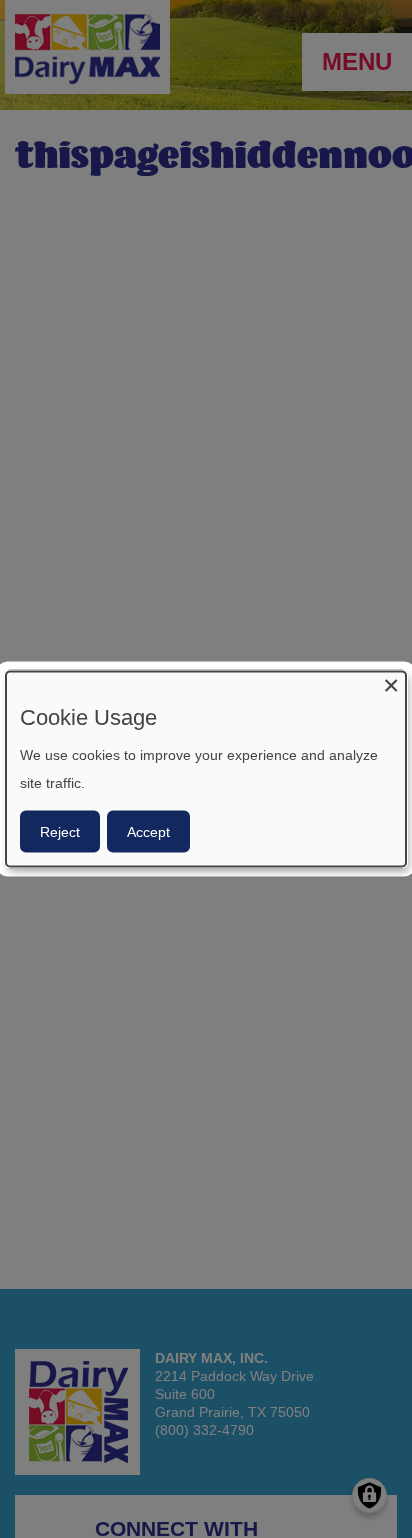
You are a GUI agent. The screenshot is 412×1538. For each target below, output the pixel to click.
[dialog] (206, 769)
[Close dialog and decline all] (391, 684)
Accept (148, 831)
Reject (60, 831)
